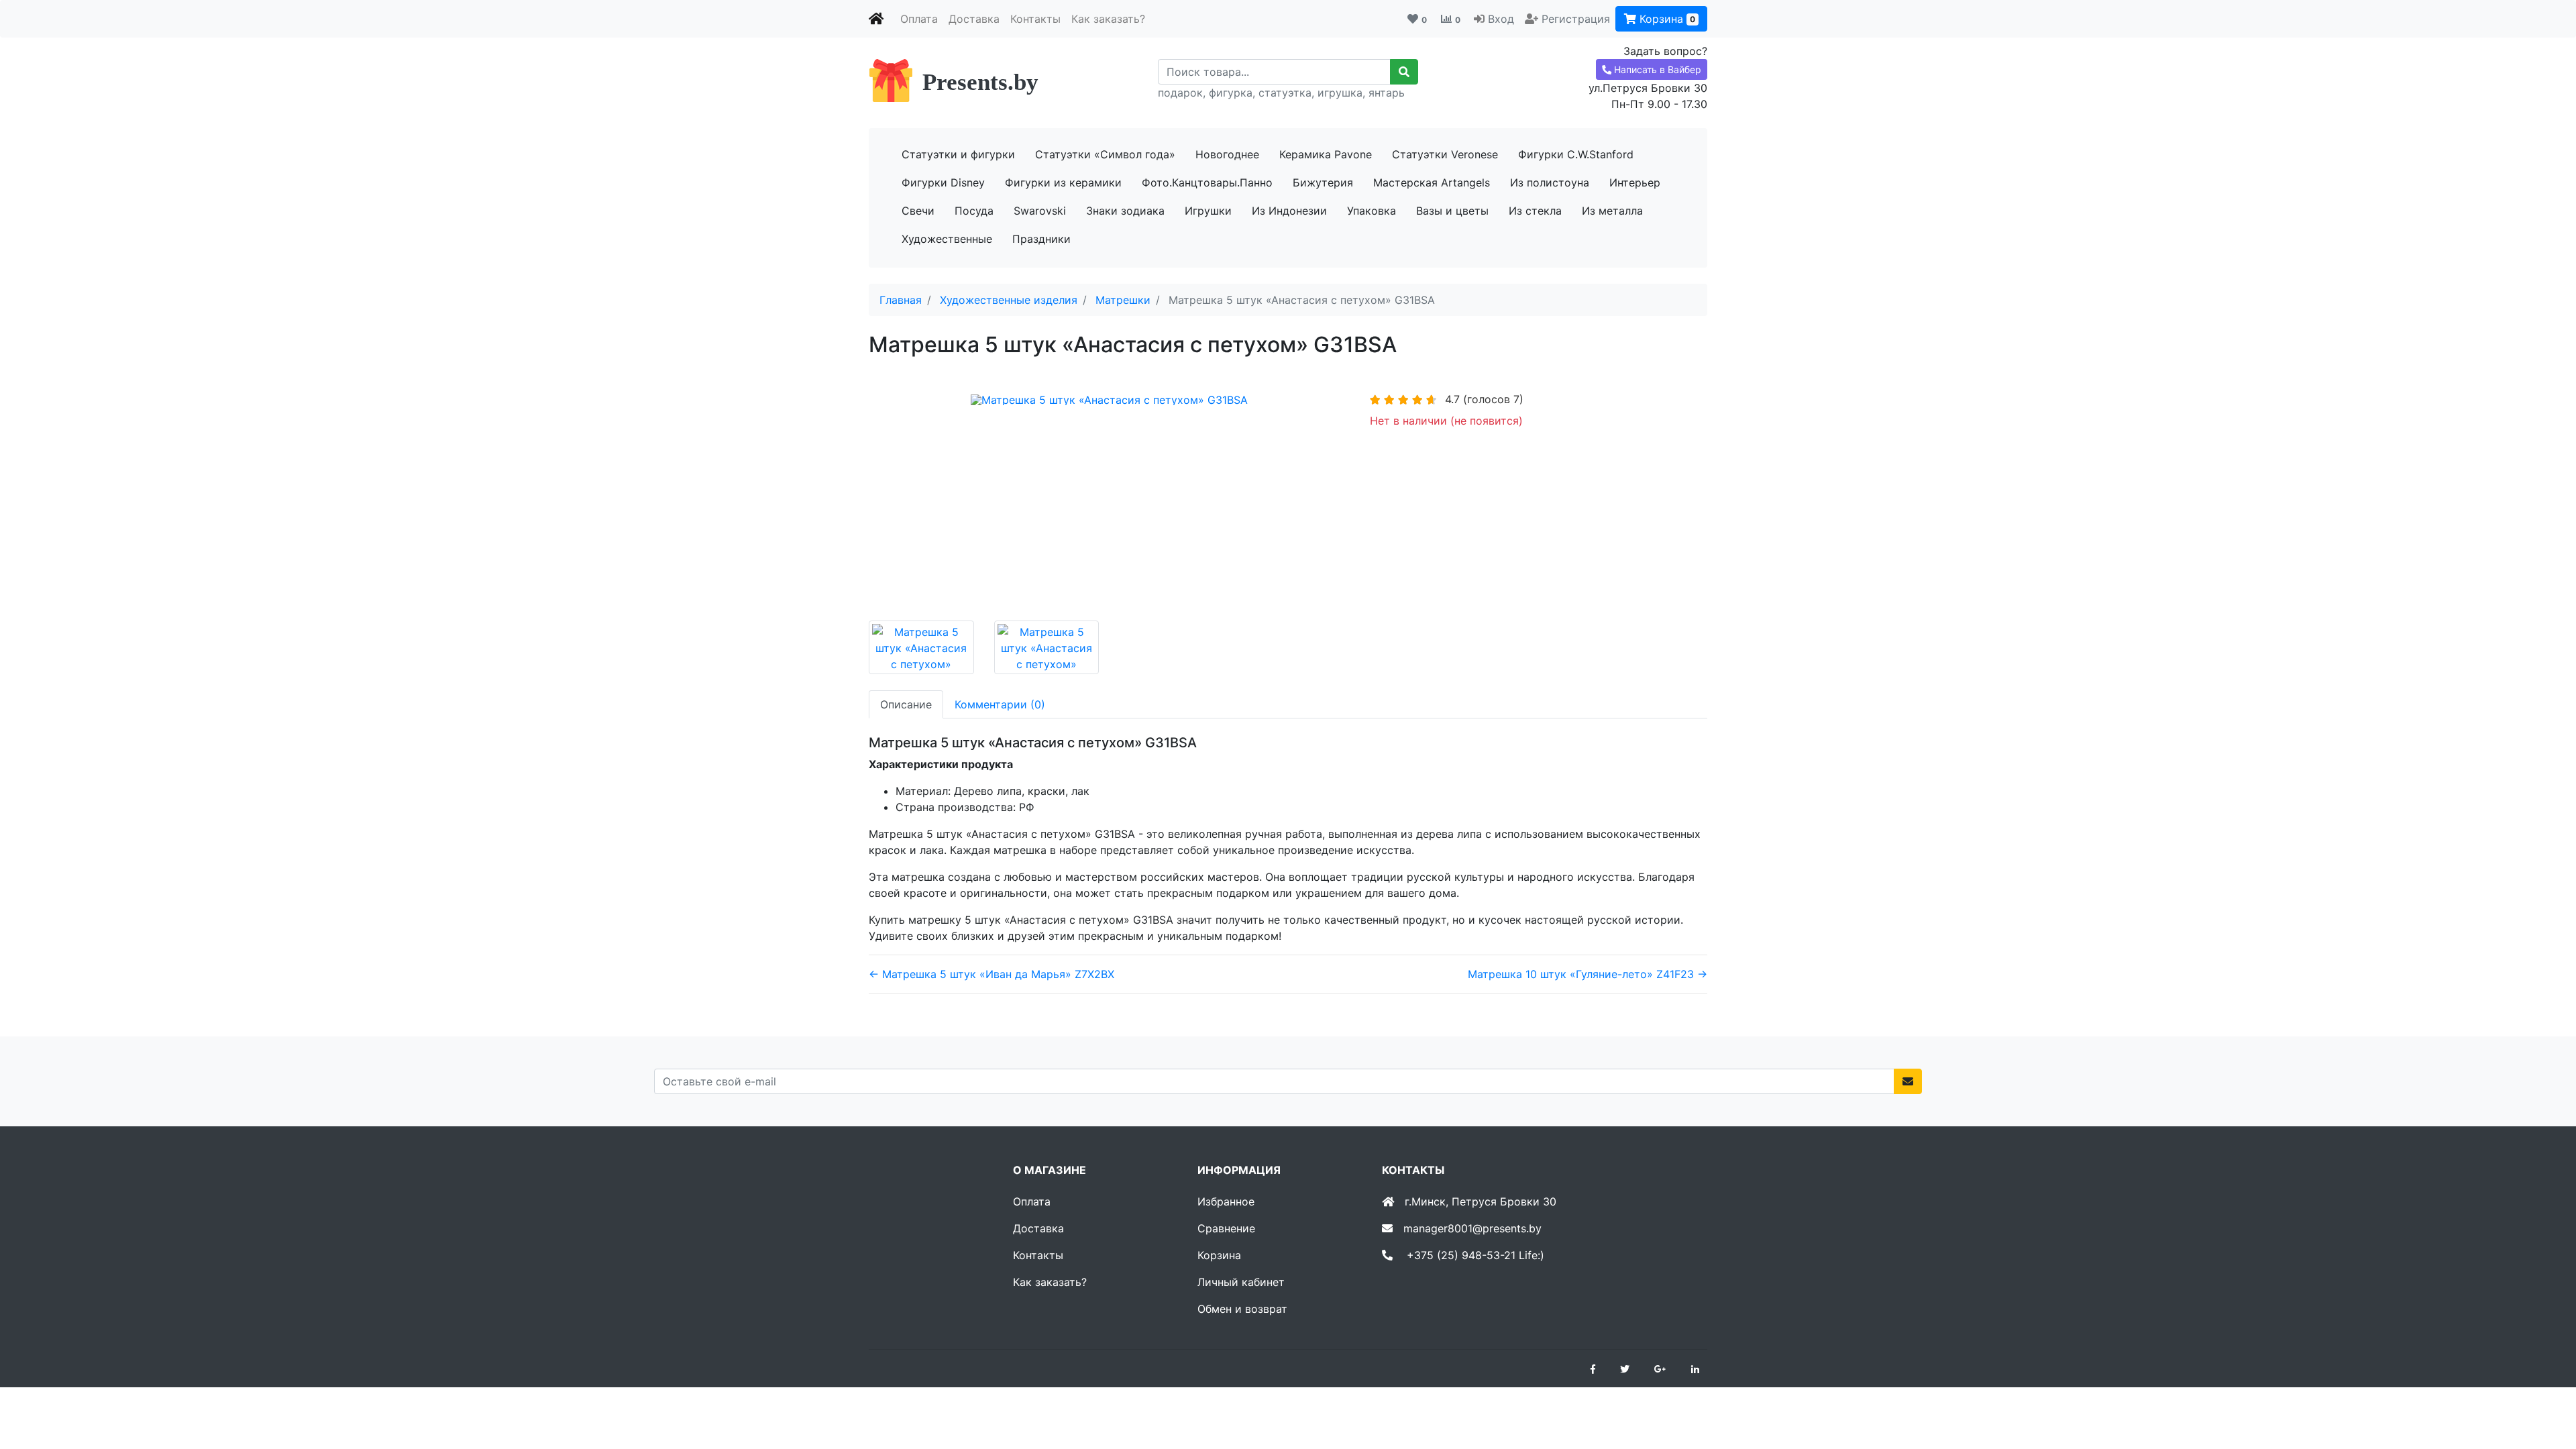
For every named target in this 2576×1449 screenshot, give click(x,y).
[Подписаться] (1908, 1081)
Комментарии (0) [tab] (1000, 704)
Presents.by (980, 82)
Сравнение (1226, 1228)
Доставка (974, 19)
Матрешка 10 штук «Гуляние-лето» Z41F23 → (1588, 974)
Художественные (947, 239)
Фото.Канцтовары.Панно (1207, 182)
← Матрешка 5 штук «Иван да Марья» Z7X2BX (991, 974)
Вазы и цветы (1452, 211)
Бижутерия (1323, 182)
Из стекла (1535, 211)
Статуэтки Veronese (1445, 154)
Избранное (1226, 1201)
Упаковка (1372, 211)
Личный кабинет (1241, 1282)
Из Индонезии (1289, 211)
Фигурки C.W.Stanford (1576, 154)
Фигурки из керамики (1063, 182)
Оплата (919, 19)
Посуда (974, 211)
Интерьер (1635, 182)
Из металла (1612, 211)
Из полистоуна (1550, 182)
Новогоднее (1227, 154)
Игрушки (1208, 211)
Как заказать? (1108, 19)
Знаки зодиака (1125, 211)
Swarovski (1040, 211)
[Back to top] (2546, 1385)
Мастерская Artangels (1432, 182)
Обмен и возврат (1242, 1309)
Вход (1501, 19)
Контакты (1035, 19)
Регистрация (1576, 19)
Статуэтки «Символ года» (1105, 154)
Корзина (1666, 19)
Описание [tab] (906, 704)
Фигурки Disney (943, 182)
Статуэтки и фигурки (958, 154)
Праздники (1041, 239)
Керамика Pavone (1326, 154)
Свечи (918, 211)
